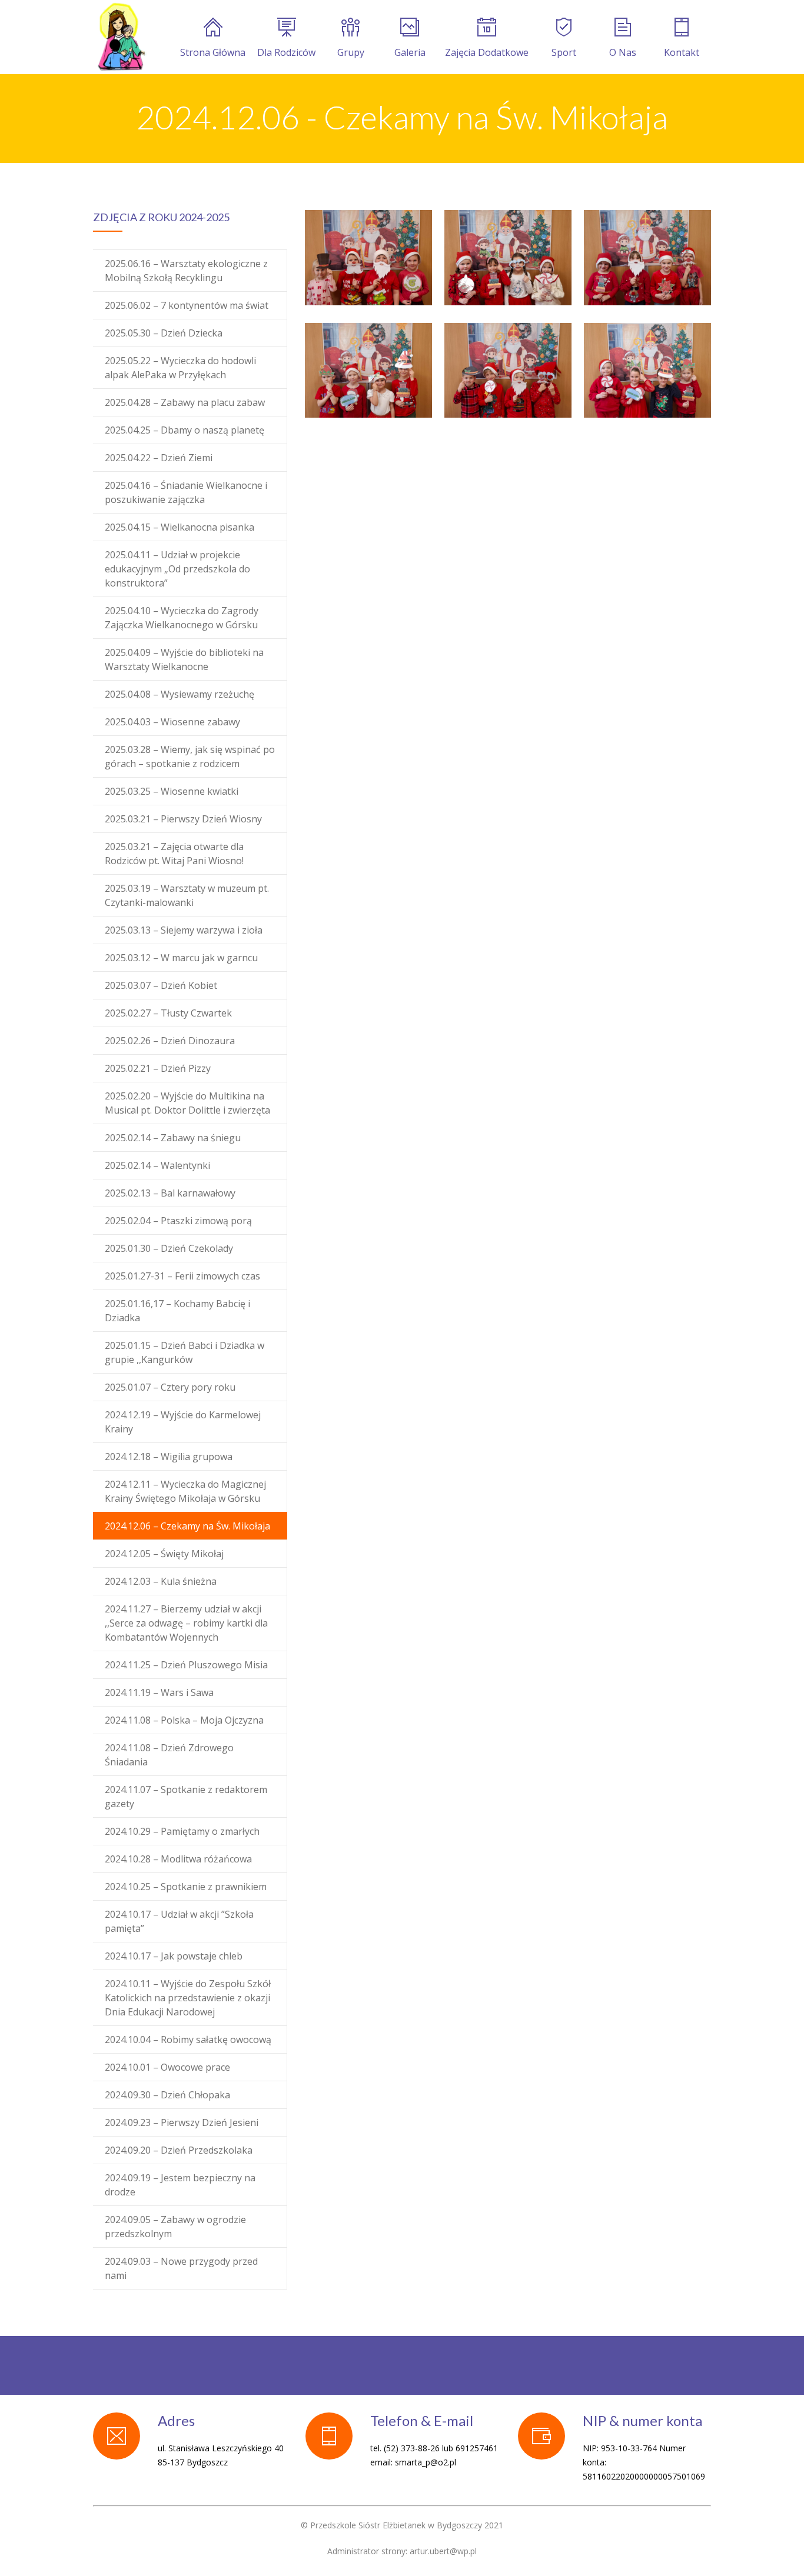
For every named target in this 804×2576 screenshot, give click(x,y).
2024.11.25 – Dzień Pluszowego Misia (186, 1665)
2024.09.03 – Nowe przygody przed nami (181, 2268)
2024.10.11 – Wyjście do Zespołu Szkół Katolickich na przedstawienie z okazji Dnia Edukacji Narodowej (188, 1998)
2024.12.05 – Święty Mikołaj (164, 1554)
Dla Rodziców (286, 52)
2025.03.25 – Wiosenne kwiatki (172, 791)
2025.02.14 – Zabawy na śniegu (173, 1138)
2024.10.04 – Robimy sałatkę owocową (188, 2040)
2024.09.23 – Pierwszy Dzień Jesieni (182, 2122)
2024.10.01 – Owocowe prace (167, 2067)
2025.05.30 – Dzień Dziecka (164, 333)
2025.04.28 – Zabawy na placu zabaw (185, 402)
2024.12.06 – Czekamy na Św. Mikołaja (187, 1526)
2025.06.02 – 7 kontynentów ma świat (187, 305)
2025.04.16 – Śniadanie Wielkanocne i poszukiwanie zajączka (186, 492)
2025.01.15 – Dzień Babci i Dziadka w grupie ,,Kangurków (185, 1352)
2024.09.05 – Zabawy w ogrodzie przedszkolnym (175, 2227)
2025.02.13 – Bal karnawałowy (170, 1193)
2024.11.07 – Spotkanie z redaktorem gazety (186, 1797)
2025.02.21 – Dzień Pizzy (158, 1068)
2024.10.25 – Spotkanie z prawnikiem (186, 1887)
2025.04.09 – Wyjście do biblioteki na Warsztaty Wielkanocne (184, 659)
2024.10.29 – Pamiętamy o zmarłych (182, 1831)
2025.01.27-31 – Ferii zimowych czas (182, 1276)
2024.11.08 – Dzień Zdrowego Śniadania (169, 1755)
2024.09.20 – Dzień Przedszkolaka (179, 2150)
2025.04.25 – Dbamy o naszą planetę (185, 430)
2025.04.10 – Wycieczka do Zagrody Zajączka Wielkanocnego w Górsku (182, 618)
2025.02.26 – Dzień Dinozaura (170, 1041)
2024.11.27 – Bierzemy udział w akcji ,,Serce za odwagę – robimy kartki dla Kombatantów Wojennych (186, 1623)
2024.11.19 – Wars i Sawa (159, 1692)
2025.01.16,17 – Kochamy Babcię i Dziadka (177, 1311)
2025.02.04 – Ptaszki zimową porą (178, 1221)
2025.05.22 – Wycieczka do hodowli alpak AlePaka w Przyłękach (180, 368)
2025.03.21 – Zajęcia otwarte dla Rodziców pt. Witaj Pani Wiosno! (174, 854)
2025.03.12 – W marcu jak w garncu (181, 958)
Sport (564, 52)
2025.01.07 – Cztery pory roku (170, 1387)
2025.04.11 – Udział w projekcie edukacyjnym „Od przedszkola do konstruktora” (177, 569)
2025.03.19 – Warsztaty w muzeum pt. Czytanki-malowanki (187, 895)
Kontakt (682, 52)
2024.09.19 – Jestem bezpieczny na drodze (180, 2185)
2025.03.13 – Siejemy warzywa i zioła (184, 930)
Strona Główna (213, 52)
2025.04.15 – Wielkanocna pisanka (180, 527)
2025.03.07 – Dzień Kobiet (161, 985)
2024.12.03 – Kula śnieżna (161, 1581)
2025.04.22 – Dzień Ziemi (159, 458)
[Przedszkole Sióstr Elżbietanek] (121, 37)
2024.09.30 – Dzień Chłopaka (167, 2095)
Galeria (410, 52)
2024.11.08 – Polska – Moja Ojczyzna (184, 1720)
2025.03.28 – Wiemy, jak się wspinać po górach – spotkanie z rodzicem (190, 757)
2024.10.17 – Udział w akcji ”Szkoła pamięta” (179, 1921)
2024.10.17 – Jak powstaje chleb (174, 1956)
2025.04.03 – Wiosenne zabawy (172, 722)
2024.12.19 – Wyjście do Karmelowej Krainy (183, 1422)
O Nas (623, 52)
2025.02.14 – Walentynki (157, 1165)
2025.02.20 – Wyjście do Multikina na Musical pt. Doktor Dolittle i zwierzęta (187, 1103)
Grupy (351, 52)
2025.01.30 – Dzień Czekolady (169, 1248)
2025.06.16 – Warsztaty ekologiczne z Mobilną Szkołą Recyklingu (186, 271)
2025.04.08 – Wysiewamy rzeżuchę (180, 694)
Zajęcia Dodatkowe (487, 52)
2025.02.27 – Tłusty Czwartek (168, 1013)
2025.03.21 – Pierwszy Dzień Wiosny (183, 819)
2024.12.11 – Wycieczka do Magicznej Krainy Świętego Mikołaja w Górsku (185, 1491)
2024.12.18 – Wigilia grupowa (169, 1457)
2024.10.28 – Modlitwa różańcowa (178, 1859)
